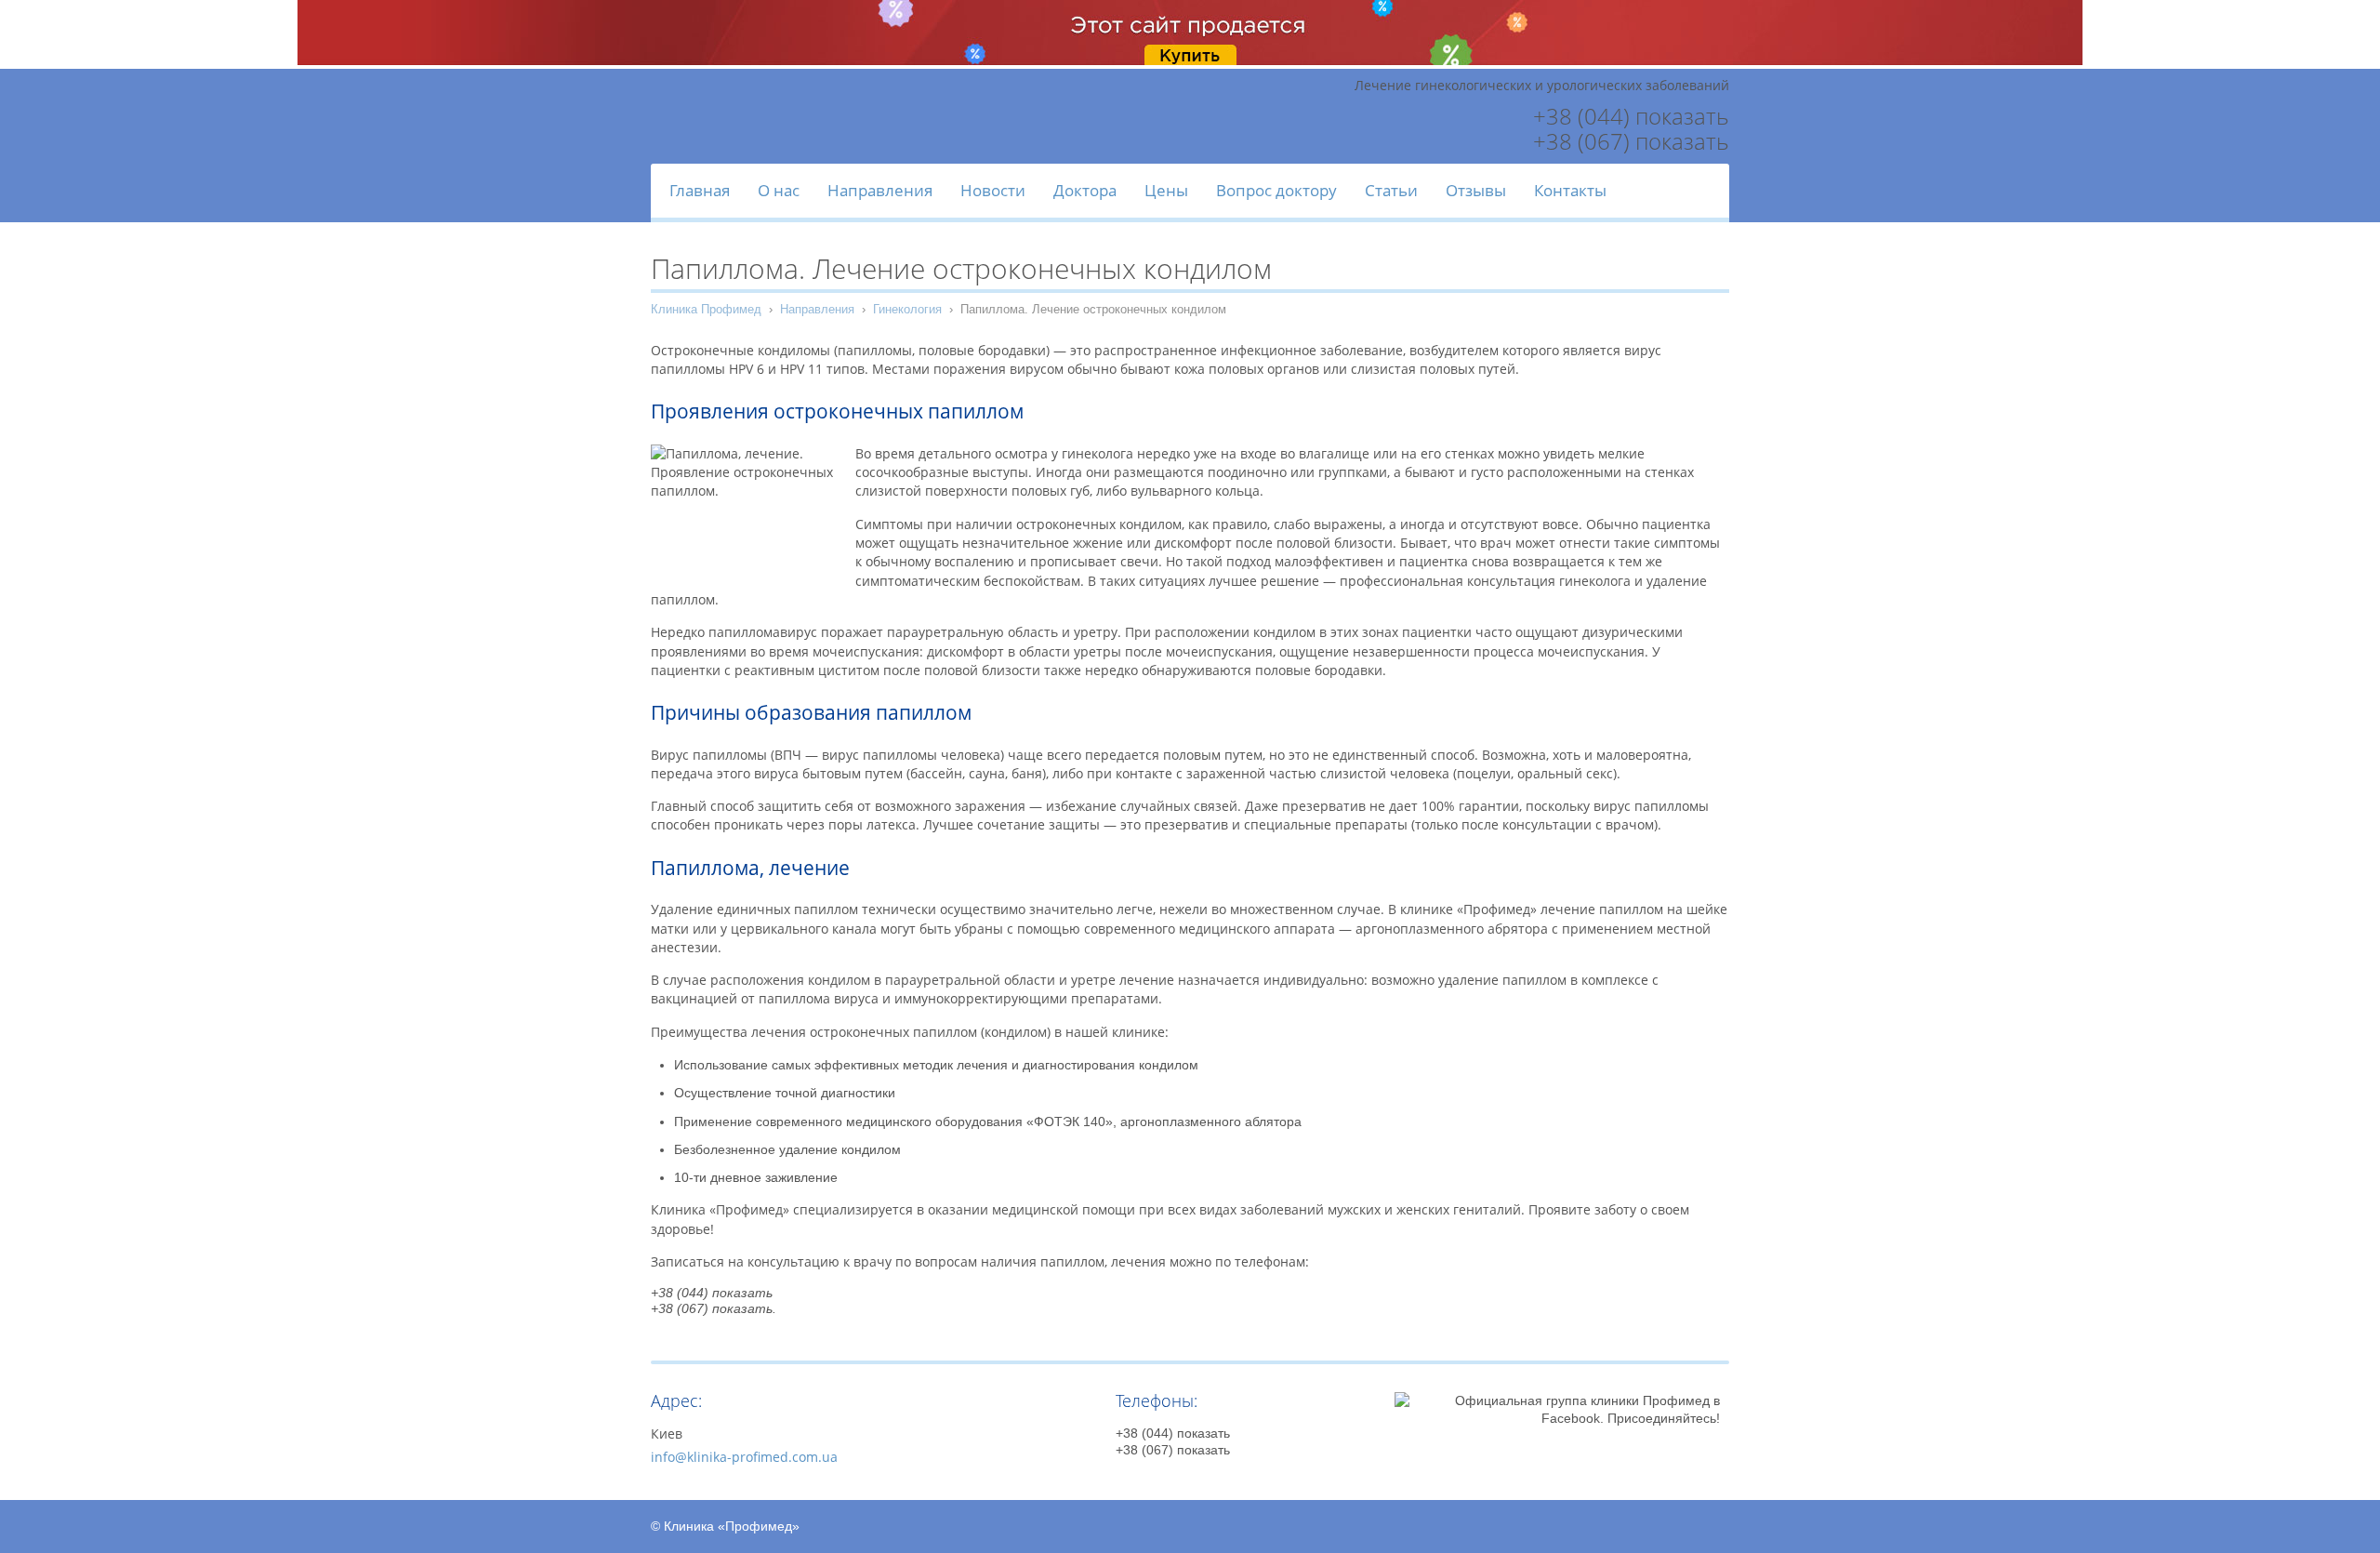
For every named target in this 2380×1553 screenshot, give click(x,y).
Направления (880, 190)
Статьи (1391, 190)
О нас (779, 190)
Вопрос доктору (1276, 190)
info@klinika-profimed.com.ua (744, 1457)
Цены (1166, 190)
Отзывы (1476, 190)
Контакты (1570, 190)
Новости (993, 190)
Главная (700, 190)
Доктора (1085, 190)
